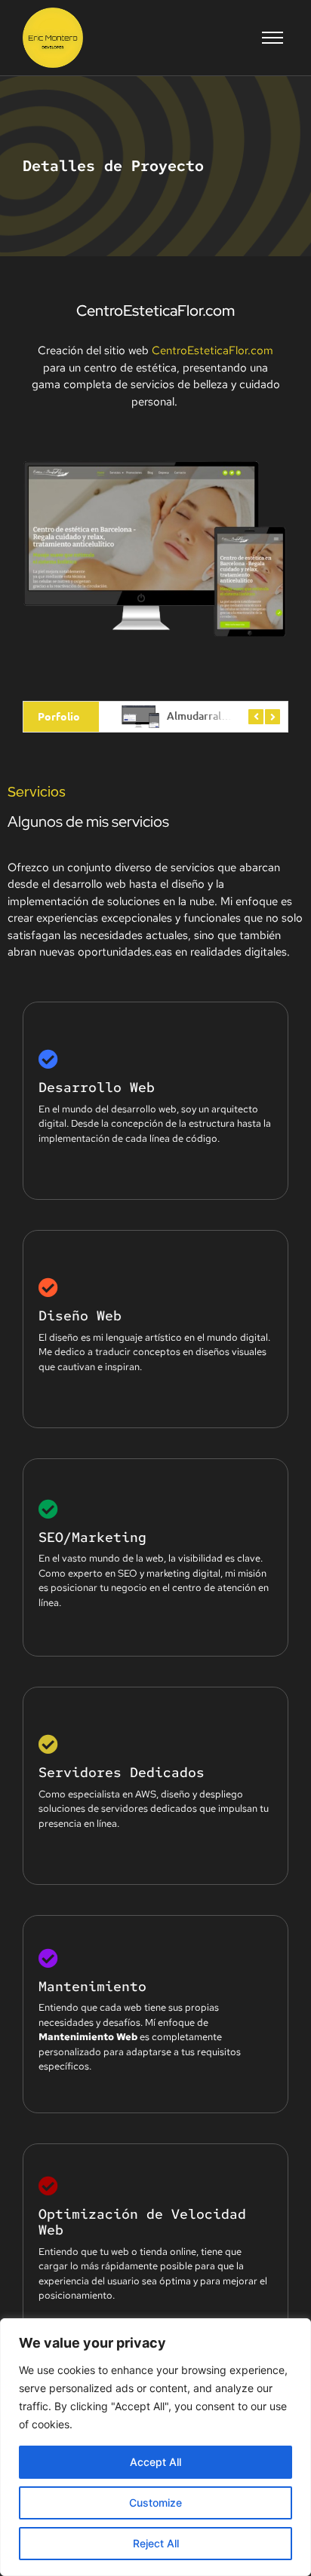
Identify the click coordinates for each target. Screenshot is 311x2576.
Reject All (156, 2543)
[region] (155, 2447)
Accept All (155, 2462)
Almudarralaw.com (212, 716)
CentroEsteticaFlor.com (212, 350)
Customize (155, 2503)
